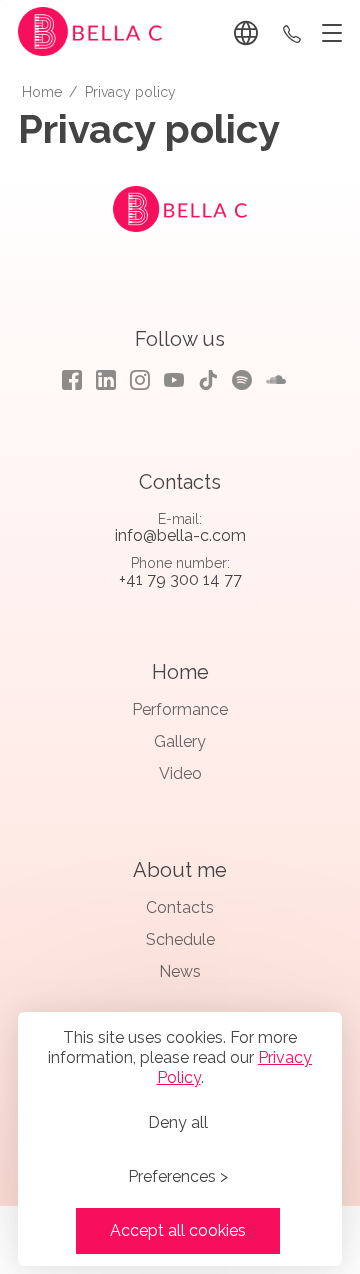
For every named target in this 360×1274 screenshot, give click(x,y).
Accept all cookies (178, 1230)
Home (180, 672)
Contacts (180, 907)
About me (180, 870)
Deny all (178, 1122)
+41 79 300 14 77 (292, 33)
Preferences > (178, 1176)
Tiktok (208, 380)
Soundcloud (276, 380)
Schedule (180, 939)
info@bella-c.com (180, 535)
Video (180, 773)
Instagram (140, 380)
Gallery (180, 741)
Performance (180, 709)
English (249, 33)
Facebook (72, 380)
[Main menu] (328, 34)
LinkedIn (106, 380)
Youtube (174, 380)
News (180, 971)
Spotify (242, 380)
